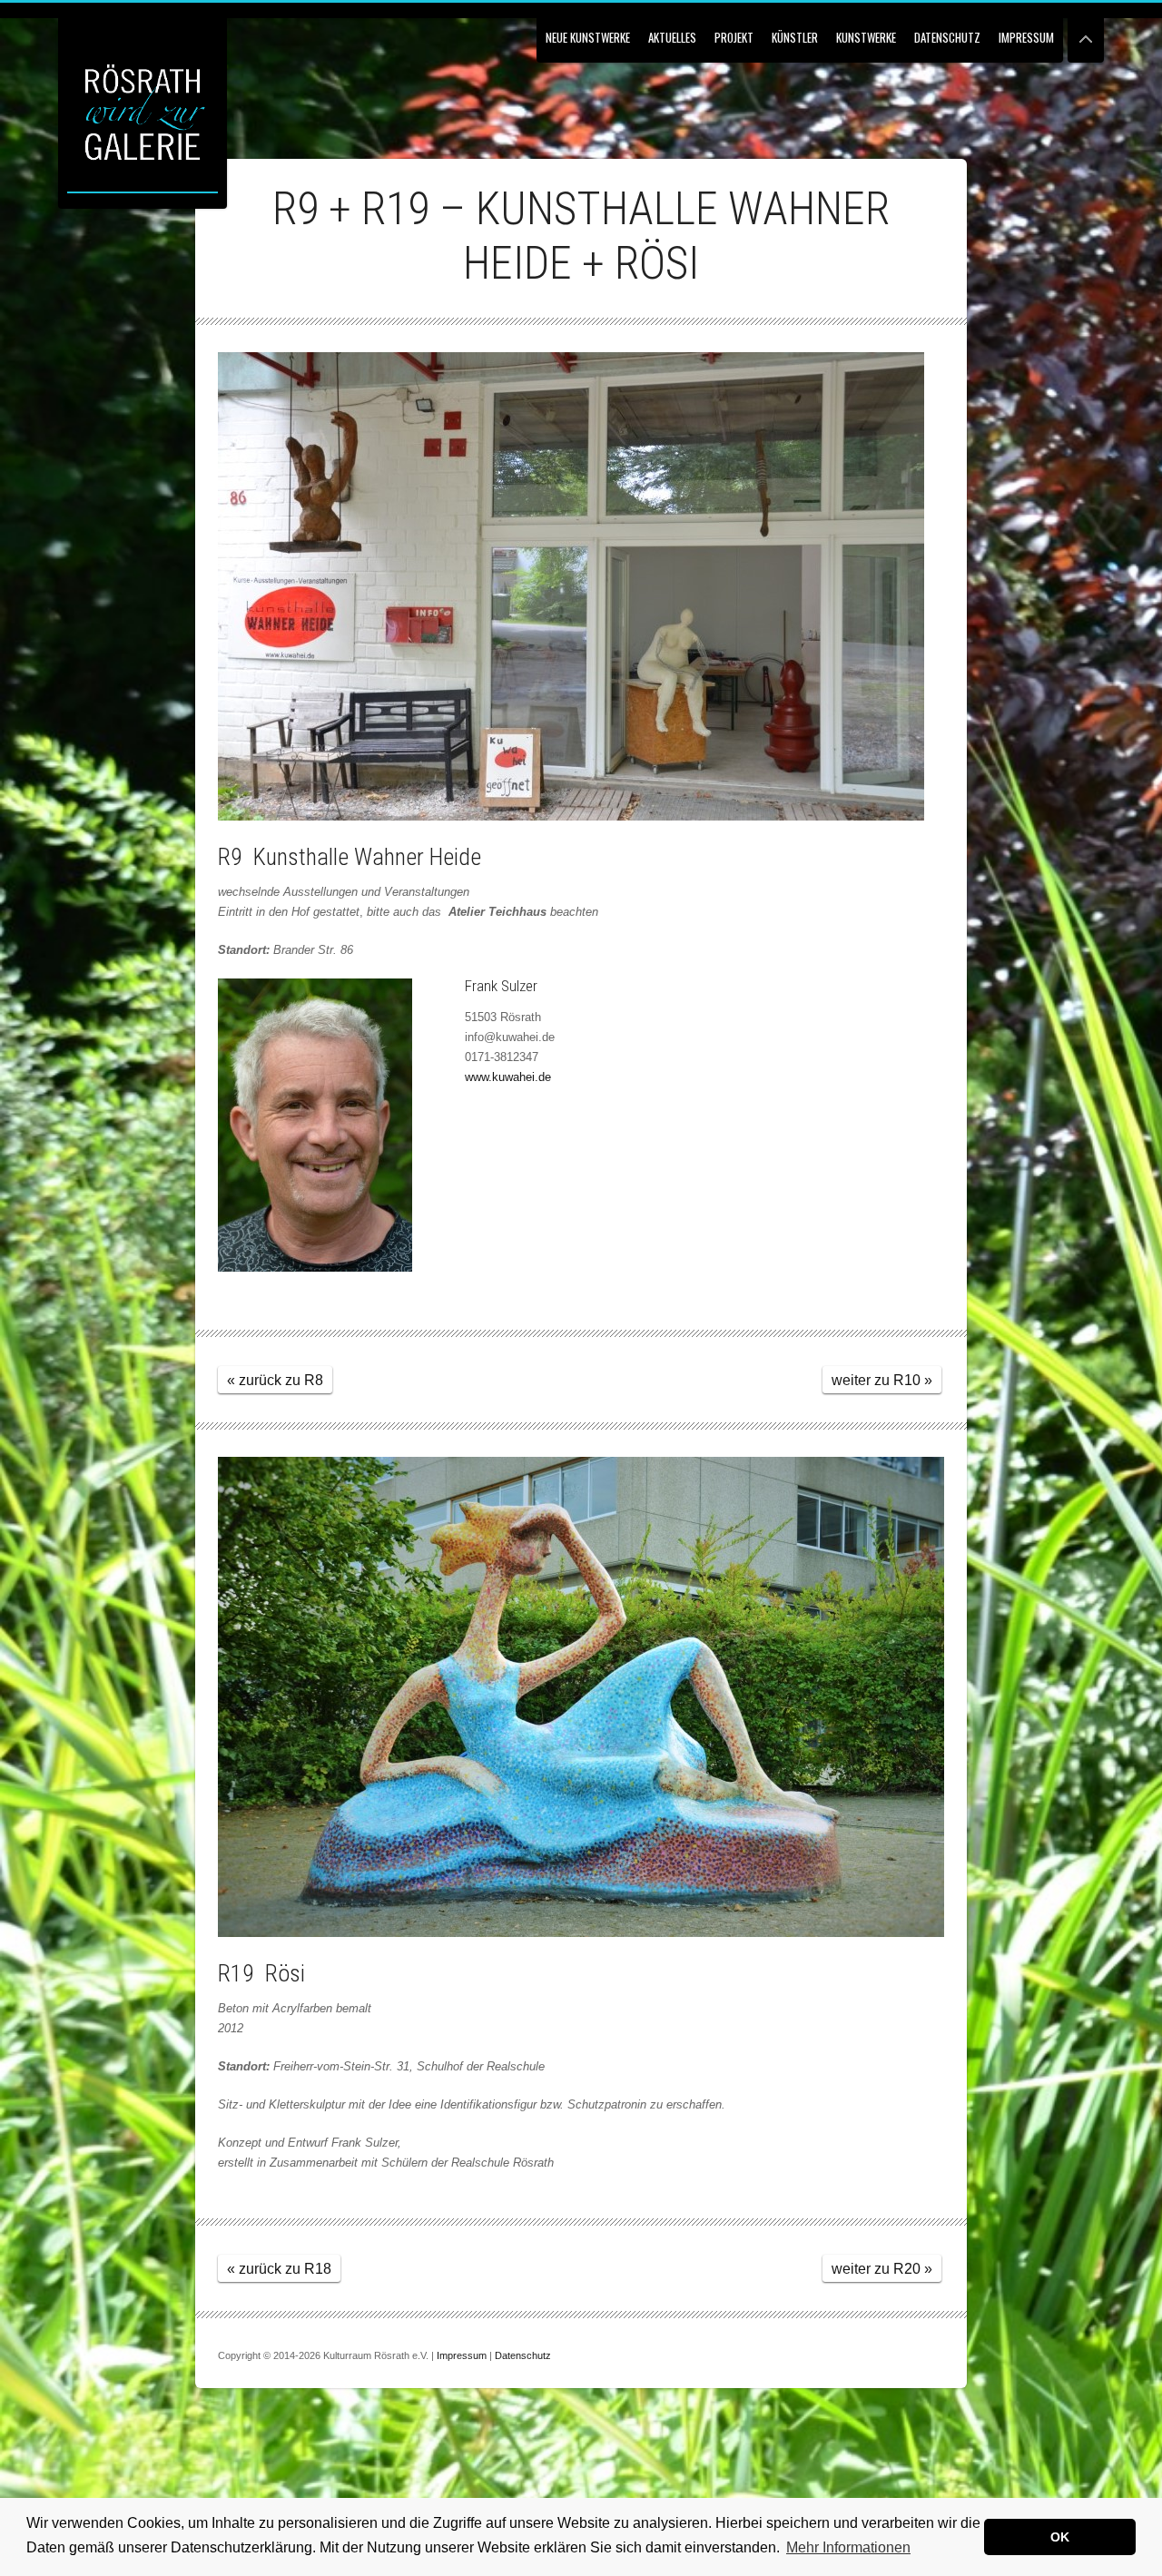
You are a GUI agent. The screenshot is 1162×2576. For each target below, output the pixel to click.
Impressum (1026, 37)
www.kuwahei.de (508, 1077)
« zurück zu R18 (279, 2269)
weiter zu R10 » (882, 1380)
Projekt (734, 37)
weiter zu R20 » (882, 2269)
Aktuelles (672, 37)
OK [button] (1060, 2537)
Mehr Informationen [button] (848, 2547)
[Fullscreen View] (1086, 31)
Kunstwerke (866, 37)
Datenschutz (947, 37)
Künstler (795, 37)
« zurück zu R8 (275, 1380)
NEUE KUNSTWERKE (588, 37)
